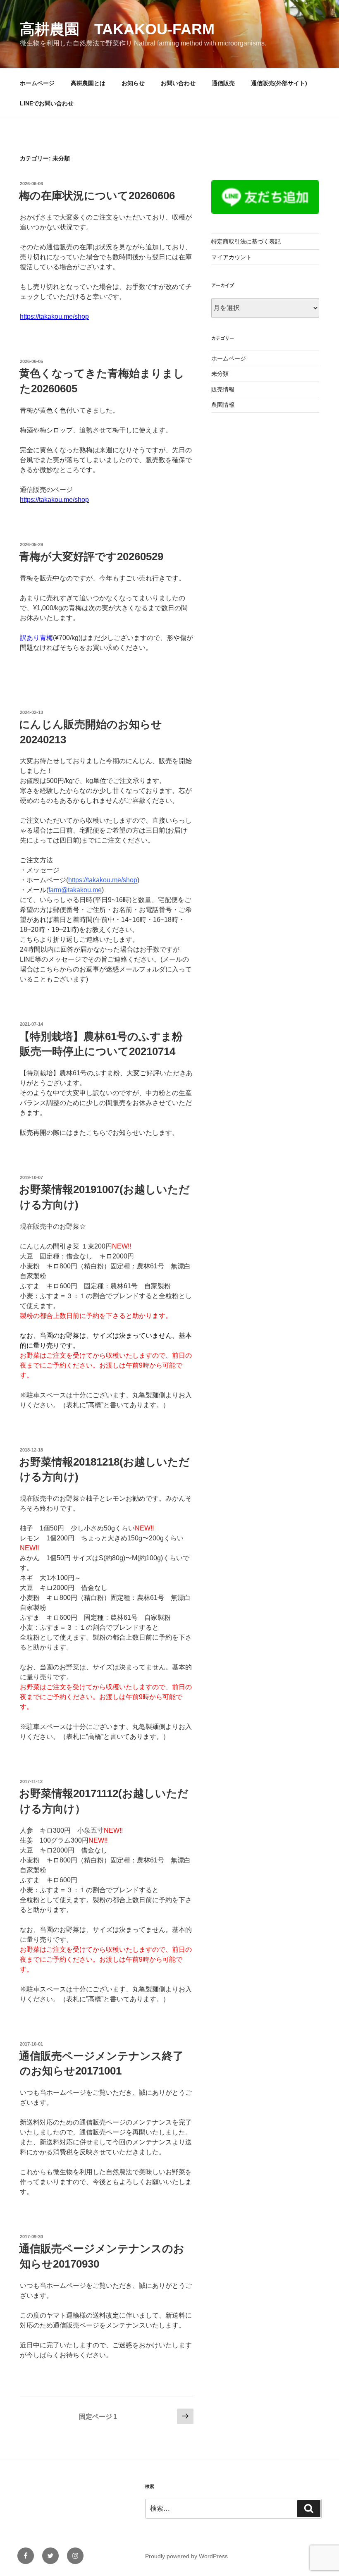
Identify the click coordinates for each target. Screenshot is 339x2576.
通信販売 (223, 83)
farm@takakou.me (75, 890)
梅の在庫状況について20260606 (97, 196)
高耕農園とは (88, 83)
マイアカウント (232, 257)
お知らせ (133, 83)
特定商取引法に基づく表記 (246, 241)
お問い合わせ (178, 83)
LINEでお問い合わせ (47, 103)
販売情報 (223, 389)
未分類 (220, 374)
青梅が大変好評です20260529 (91, 556)
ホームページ (37, 83)
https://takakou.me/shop (54, 316)
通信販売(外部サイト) (279, 83)
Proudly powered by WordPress (186, 2556)
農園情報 (223, 405)
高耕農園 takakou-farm (117, 29)
